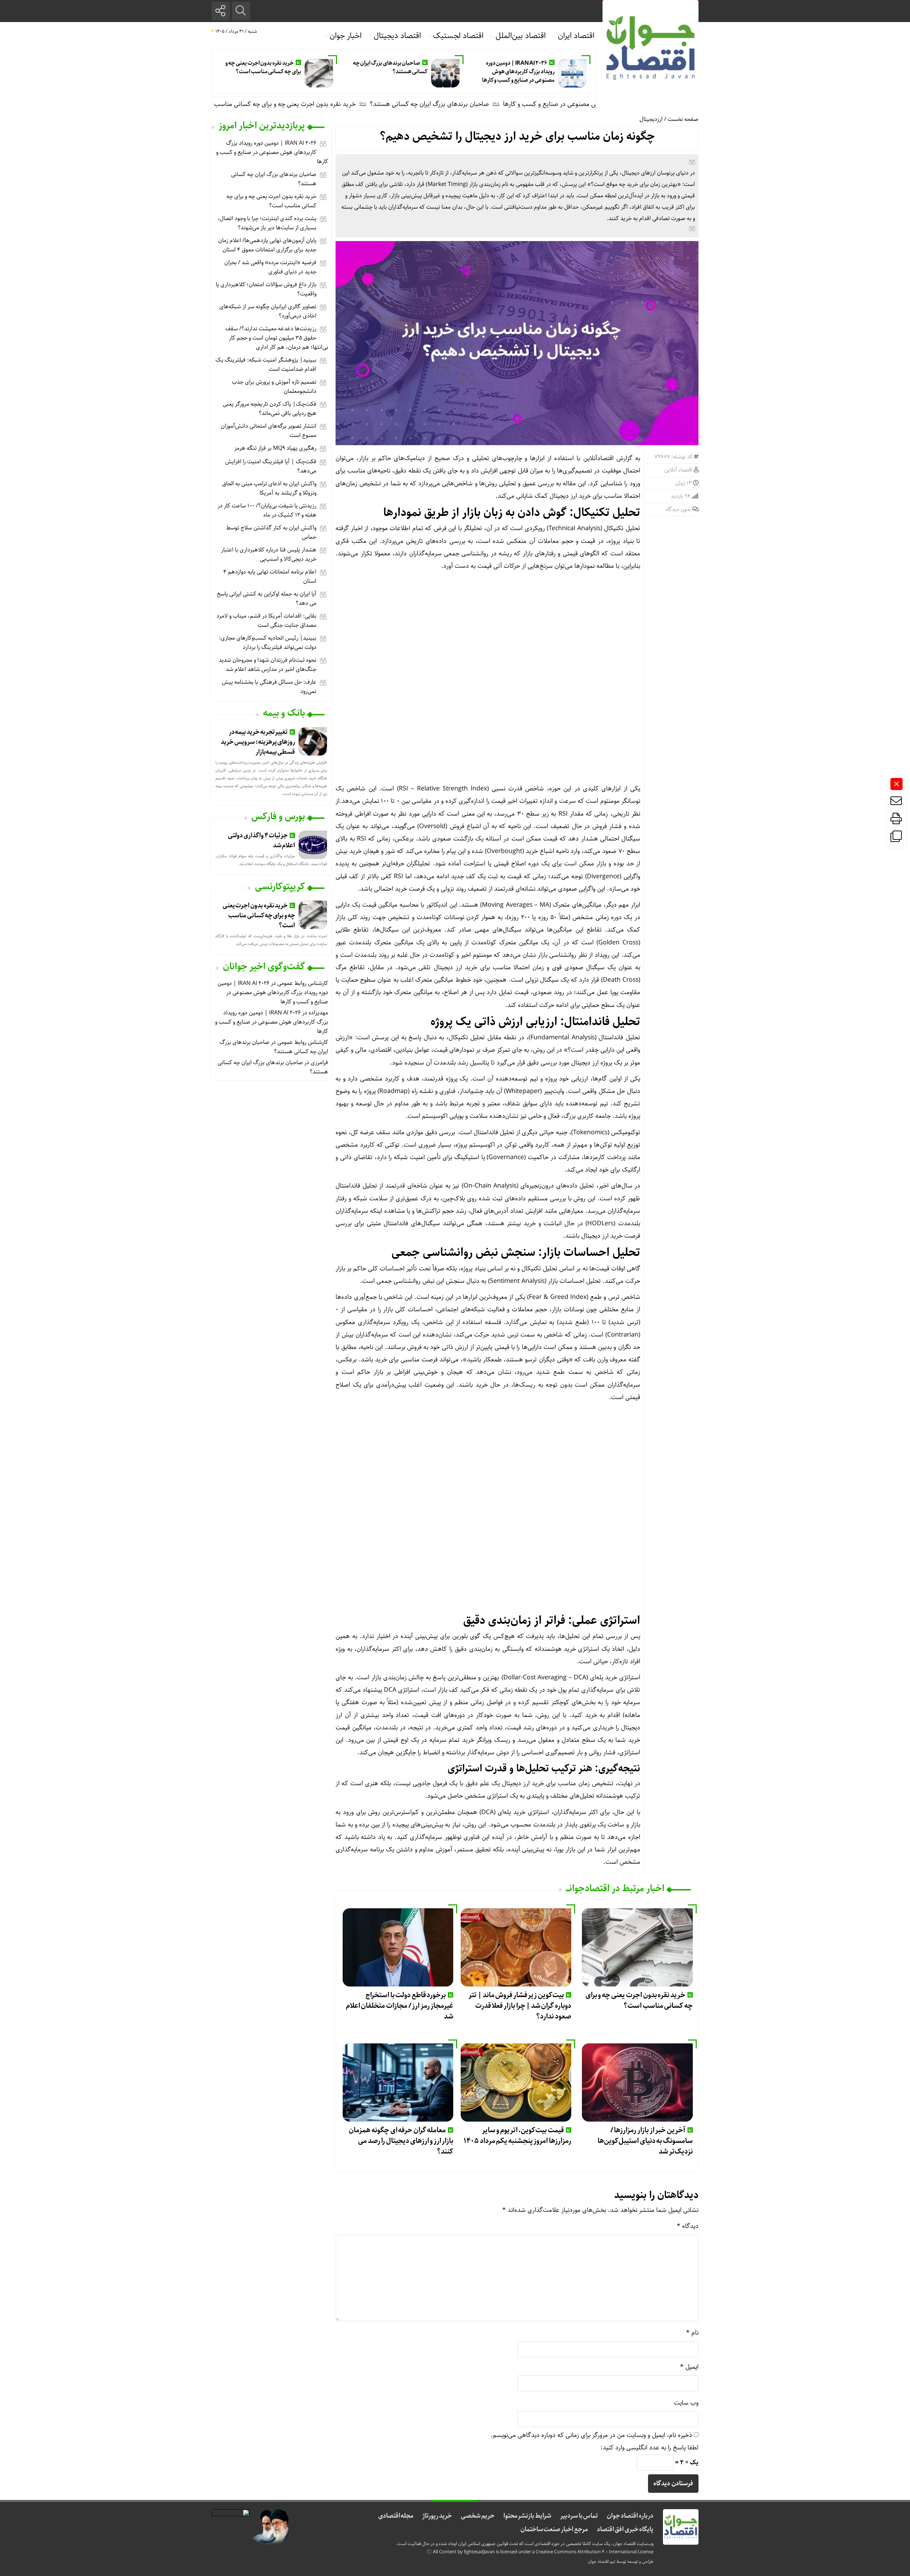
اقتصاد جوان (598, 2562)
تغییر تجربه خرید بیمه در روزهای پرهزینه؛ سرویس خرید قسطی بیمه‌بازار (258, 742)
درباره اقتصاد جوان (630, 2516)
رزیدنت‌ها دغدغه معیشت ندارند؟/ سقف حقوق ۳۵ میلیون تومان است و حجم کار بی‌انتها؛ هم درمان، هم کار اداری (277, 338)
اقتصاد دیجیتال (397, 36)
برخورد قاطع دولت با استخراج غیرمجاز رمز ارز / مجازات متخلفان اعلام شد (400, 2006)
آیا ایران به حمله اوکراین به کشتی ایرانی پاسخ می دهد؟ (267, 599)
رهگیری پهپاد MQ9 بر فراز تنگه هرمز (275, 448)
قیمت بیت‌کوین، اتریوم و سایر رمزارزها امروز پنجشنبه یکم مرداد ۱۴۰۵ (517, 2136)
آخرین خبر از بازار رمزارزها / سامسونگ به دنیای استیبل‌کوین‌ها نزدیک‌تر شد (645, 2141)
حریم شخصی (478, 2516)
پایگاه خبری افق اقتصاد (625, 2529)
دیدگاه (688, 2226)
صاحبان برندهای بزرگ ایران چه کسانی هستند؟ (390, 67)
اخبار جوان (346, 36)
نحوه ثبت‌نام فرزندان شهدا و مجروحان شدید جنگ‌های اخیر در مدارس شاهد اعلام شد (267, 665)
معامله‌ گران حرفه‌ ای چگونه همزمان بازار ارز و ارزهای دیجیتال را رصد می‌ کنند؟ (401, 2141)
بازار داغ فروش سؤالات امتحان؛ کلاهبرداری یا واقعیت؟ (266, 289)
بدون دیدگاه (678, 510)
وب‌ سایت (686, 2403)
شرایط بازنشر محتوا (527, 2516)
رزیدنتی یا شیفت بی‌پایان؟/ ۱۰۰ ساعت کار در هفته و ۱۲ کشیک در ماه (267, 510)
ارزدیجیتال (651, 119)
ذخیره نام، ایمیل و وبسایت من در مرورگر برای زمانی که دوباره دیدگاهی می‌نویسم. (591, 2435)
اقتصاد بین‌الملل (521, 36)
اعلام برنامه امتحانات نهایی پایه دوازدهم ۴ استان (270, 577)
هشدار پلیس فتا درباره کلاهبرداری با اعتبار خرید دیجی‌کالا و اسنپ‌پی (269, 554)
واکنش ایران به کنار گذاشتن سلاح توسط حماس (271, 532)
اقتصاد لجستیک (458, 36)
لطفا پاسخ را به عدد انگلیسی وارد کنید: (649, 2448)
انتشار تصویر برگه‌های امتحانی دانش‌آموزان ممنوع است (269, 431)
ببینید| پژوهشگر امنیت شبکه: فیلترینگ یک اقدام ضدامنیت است (266, 365)
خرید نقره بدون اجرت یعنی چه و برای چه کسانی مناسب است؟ (263, 67)
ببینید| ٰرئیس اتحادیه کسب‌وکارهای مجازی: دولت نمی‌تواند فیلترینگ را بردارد (268, 643)
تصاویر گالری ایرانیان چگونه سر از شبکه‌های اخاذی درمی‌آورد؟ (268, 311)
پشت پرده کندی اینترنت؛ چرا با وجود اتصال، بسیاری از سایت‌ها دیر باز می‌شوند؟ (267, 223)
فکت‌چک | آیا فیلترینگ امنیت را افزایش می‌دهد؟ (271, 466)
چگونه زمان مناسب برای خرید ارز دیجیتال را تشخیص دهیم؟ (517, 137)
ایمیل (689, 2367)
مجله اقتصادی (396, 2516)
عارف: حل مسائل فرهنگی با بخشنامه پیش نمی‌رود (269, 687)
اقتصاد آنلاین (678, 470)
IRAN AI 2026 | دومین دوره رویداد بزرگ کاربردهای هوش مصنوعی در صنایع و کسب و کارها (518, 72)
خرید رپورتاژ (437, 2516)
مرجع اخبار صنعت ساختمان (554, 2529)
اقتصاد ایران (576, 36)
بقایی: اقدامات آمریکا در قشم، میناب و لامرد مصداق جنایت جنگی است (266, 621)
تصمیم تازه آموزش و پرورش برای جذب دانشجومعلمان (274, 387)
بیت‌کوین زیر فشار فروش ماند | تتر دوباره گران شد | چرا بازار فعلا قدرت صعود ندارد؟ (520, 2006)
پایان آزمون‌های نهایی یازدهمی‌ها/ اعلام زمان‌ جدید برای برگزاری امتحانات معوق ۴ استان (267, 245)
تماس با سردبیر (579, 2516)
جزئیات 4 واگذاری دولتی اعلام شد (261, 841)
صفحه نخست (683, 119)
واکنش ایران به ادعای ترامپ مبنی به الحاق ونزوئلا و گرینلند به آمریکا (269, 488)
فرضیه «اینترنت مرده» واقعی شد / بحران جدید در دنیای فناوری (270, 267)
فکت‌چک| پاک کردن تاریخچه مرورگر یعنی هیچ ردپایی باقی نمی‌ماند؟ (270, 409)
